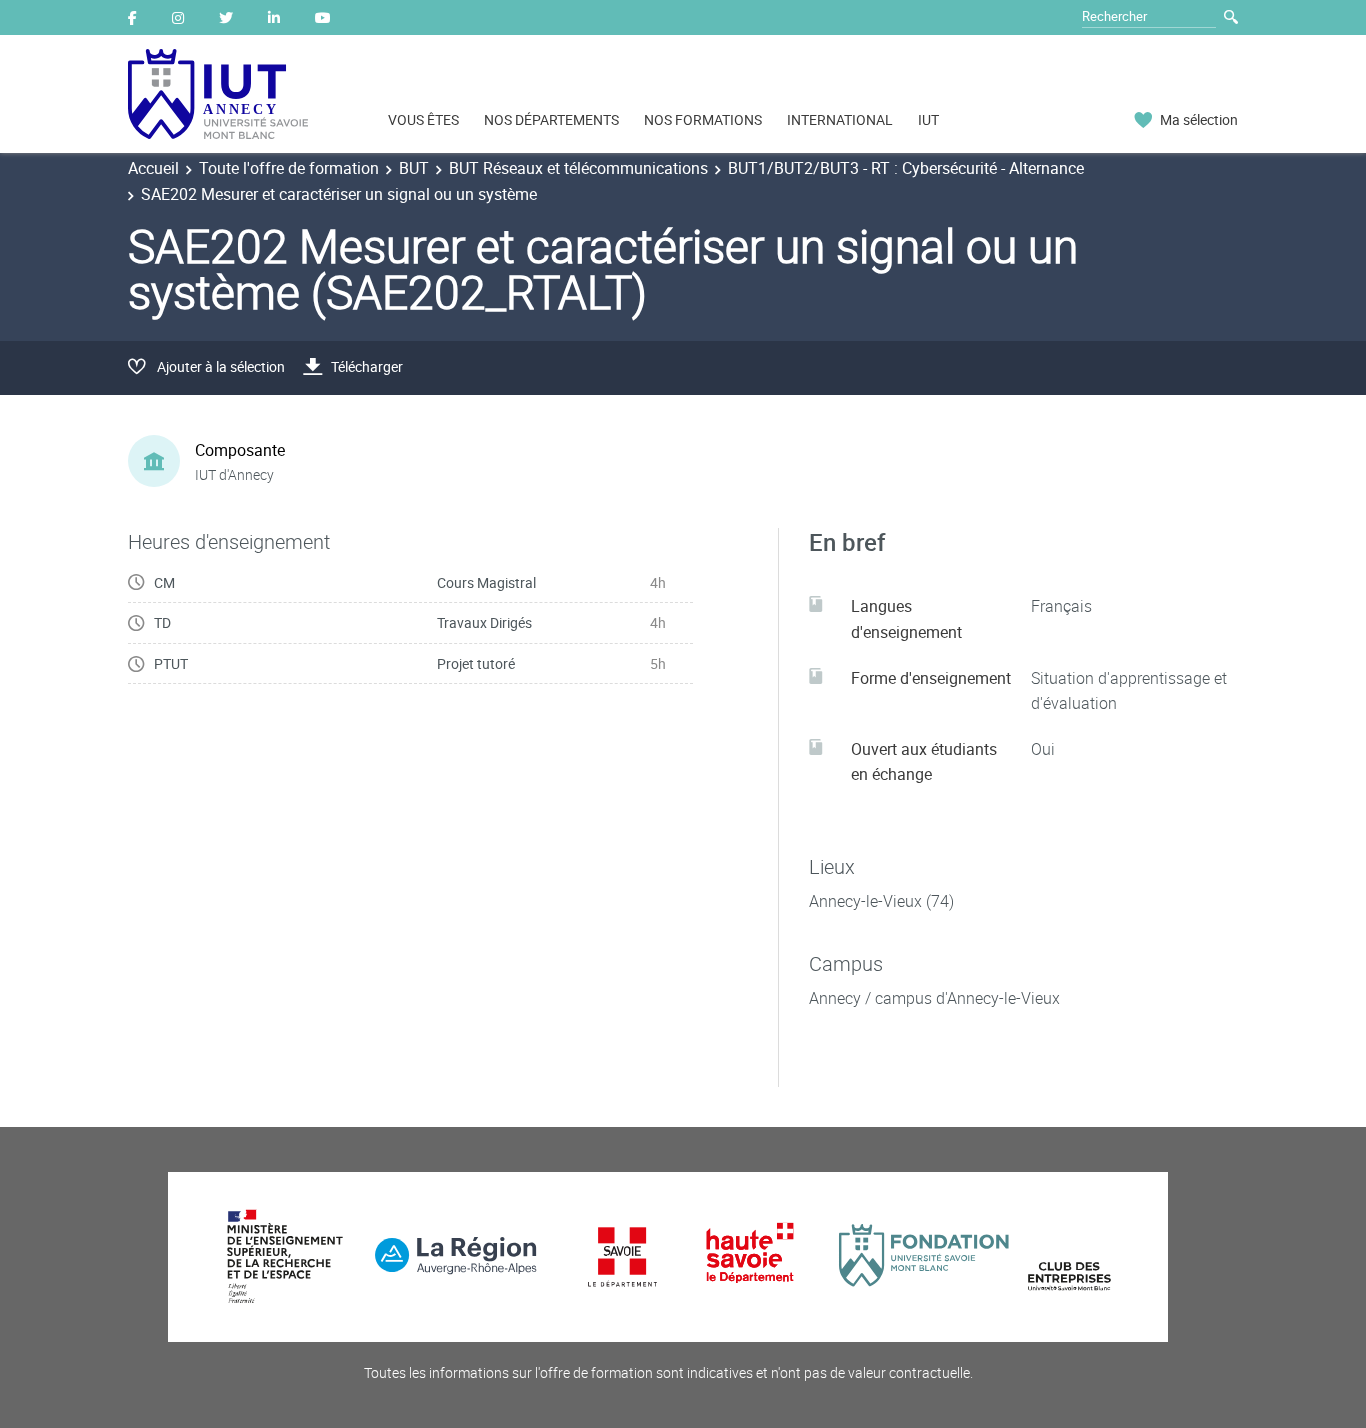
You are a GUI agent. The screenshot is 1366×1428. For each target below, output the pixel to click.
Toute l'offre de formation (289, 168)
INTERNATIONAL (840, 119)
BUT (414, 168)
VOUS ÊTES (423, 119)
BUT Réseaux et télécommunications (578, 168)
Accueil (153, 168)
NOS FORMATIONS (703, 119)
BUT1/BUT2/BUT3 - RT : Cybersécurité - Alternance (906, 168)
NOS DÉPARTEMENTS (551, 119)
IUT (928, 119)
